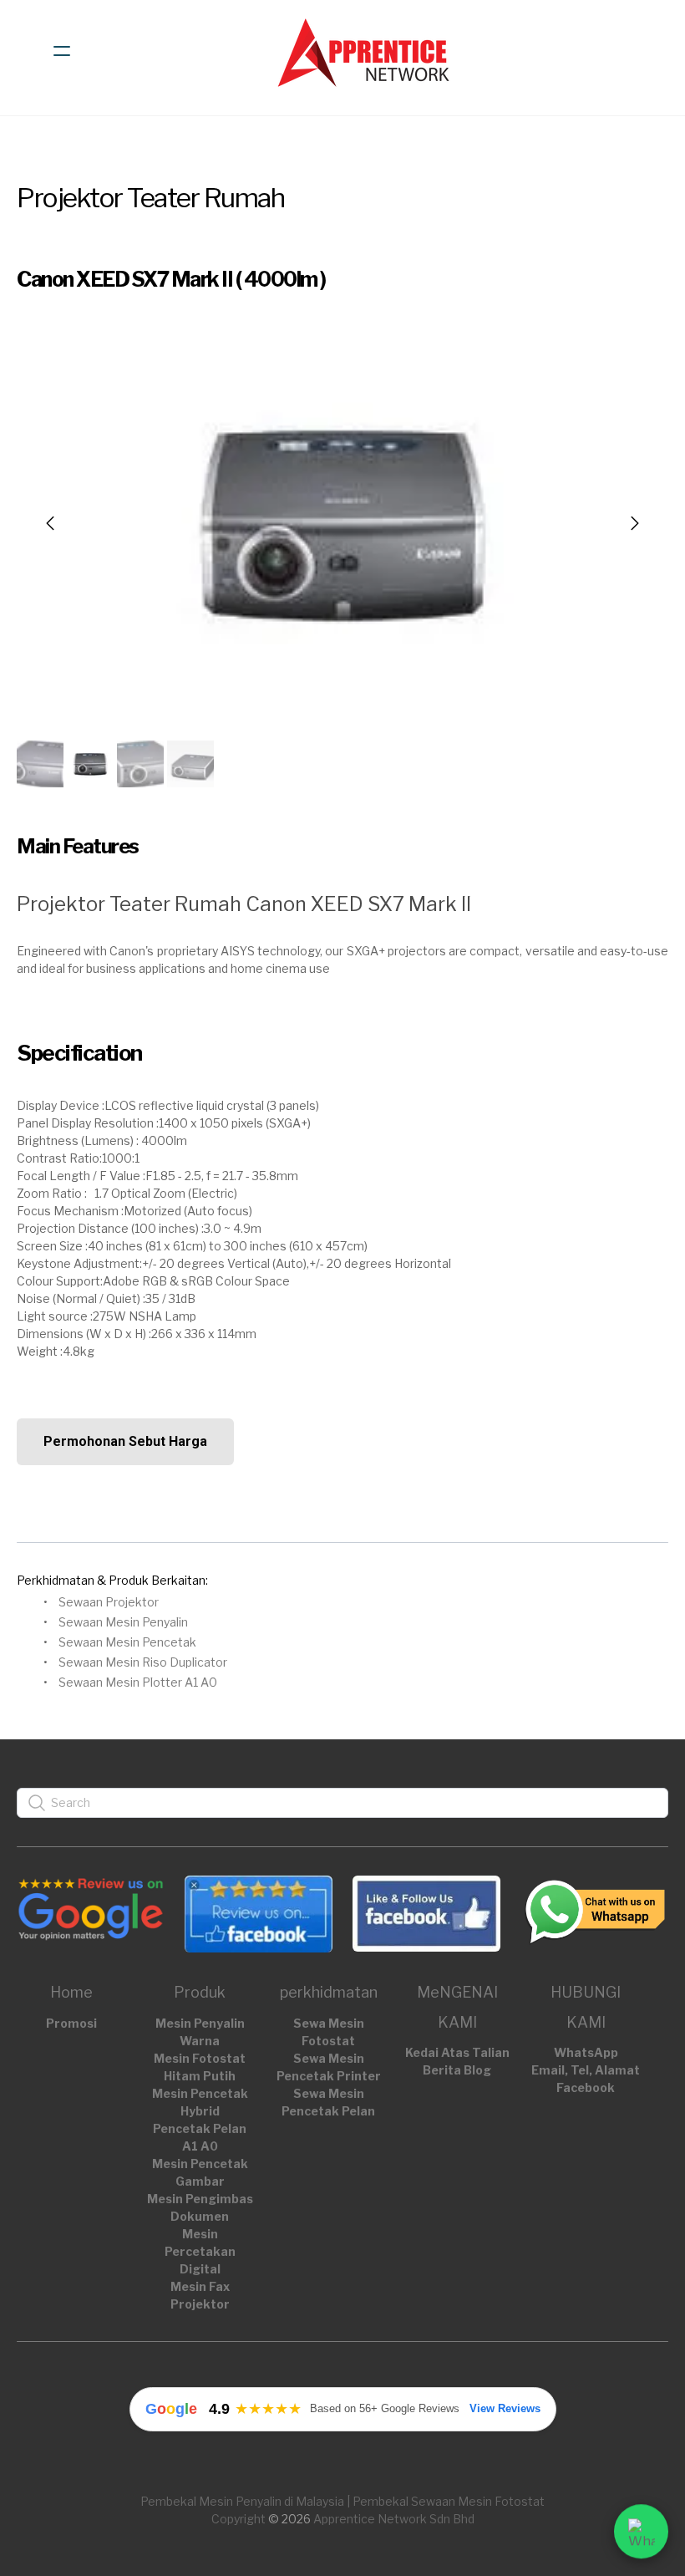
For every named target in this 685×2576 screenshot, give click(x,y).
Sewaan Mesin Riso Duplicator (143, 1662)
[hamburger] (62, 51)
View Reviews (505, 2408)
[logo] (364, 51)
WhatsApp (586, 2052)
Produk (200, 1992)
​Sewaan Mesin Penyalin (123, 1622)
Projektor (200, 2304)
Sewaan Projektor (109, 1602)
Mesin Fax (200, 2286)
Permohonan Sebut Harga (125, 1441)
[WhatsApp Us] (641, 2526)
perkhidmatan (329, 1992)
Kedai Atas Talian (457, 2052)
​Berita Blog (457, 2070)
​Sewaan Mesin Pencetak (127, 1642)
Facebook (586, 2087)
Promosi (71, 2023)
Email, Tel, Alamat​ (586, 2070)
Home (71, 1992)
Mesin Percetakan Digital (200, 2251)
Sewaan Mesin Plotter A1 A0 (138, 1682)
